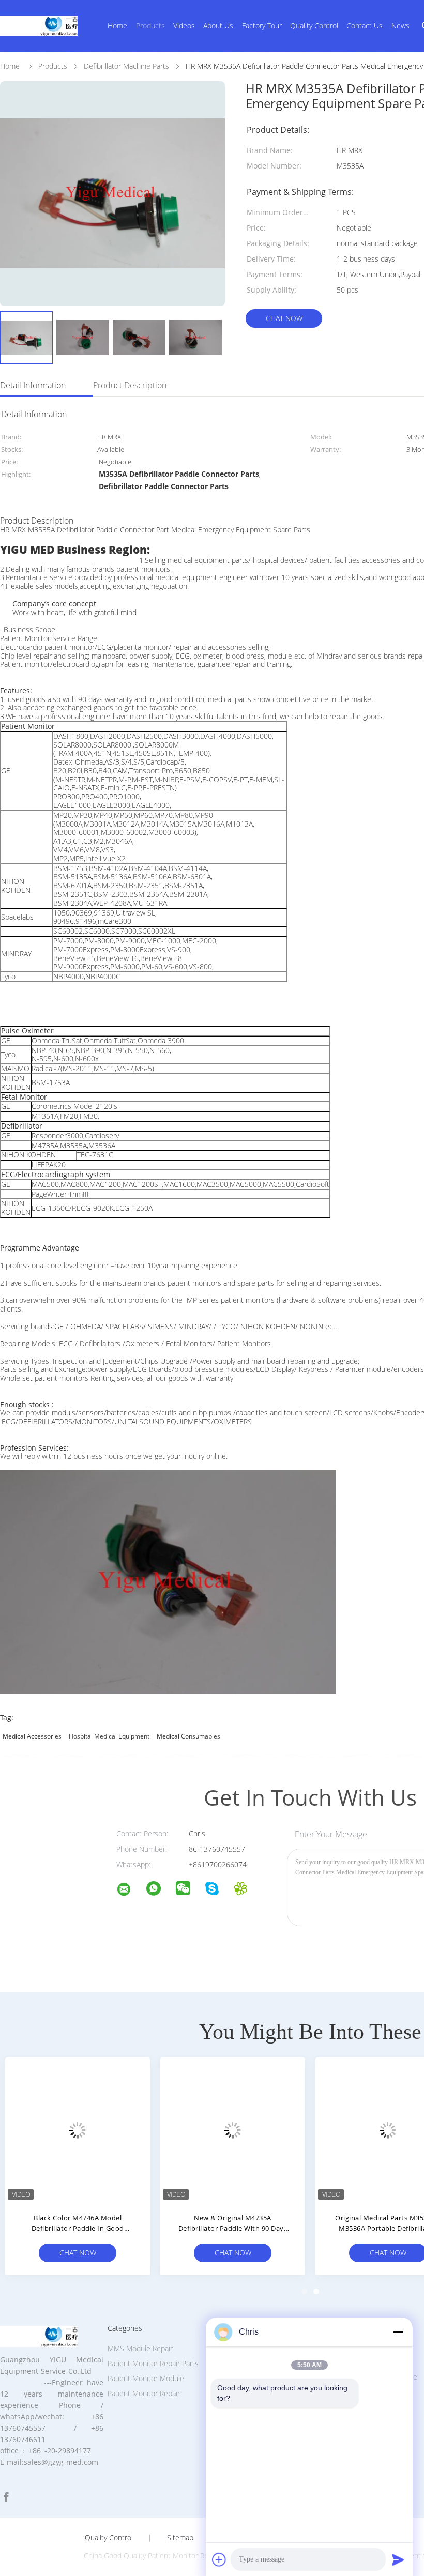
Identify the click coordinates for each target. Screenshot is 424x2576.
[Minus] (398, 2332)
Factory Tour (262, 26)
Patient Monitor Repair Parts (153, 2363)
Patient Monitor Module (146, 2378)
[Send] (398, 2559)
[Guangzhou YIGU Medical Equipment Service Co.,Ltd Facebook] (6, 2497)
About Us (218, 26)
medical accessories (32, 1736)
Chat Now (284, 318)
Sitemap (180, 2538)
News (400, 26)
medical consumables (188, 1736)
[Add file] (219, 2559)
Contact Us (365, 26)
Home (117, 26)
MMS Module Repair (140, 2348)
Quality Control (314, 26)
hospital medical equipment (109, 1736)
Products (150, 26)
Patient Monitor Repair (144, 2393)
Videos (184, 26)
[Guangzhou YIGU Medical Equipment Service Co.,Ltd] (130, 1891)
